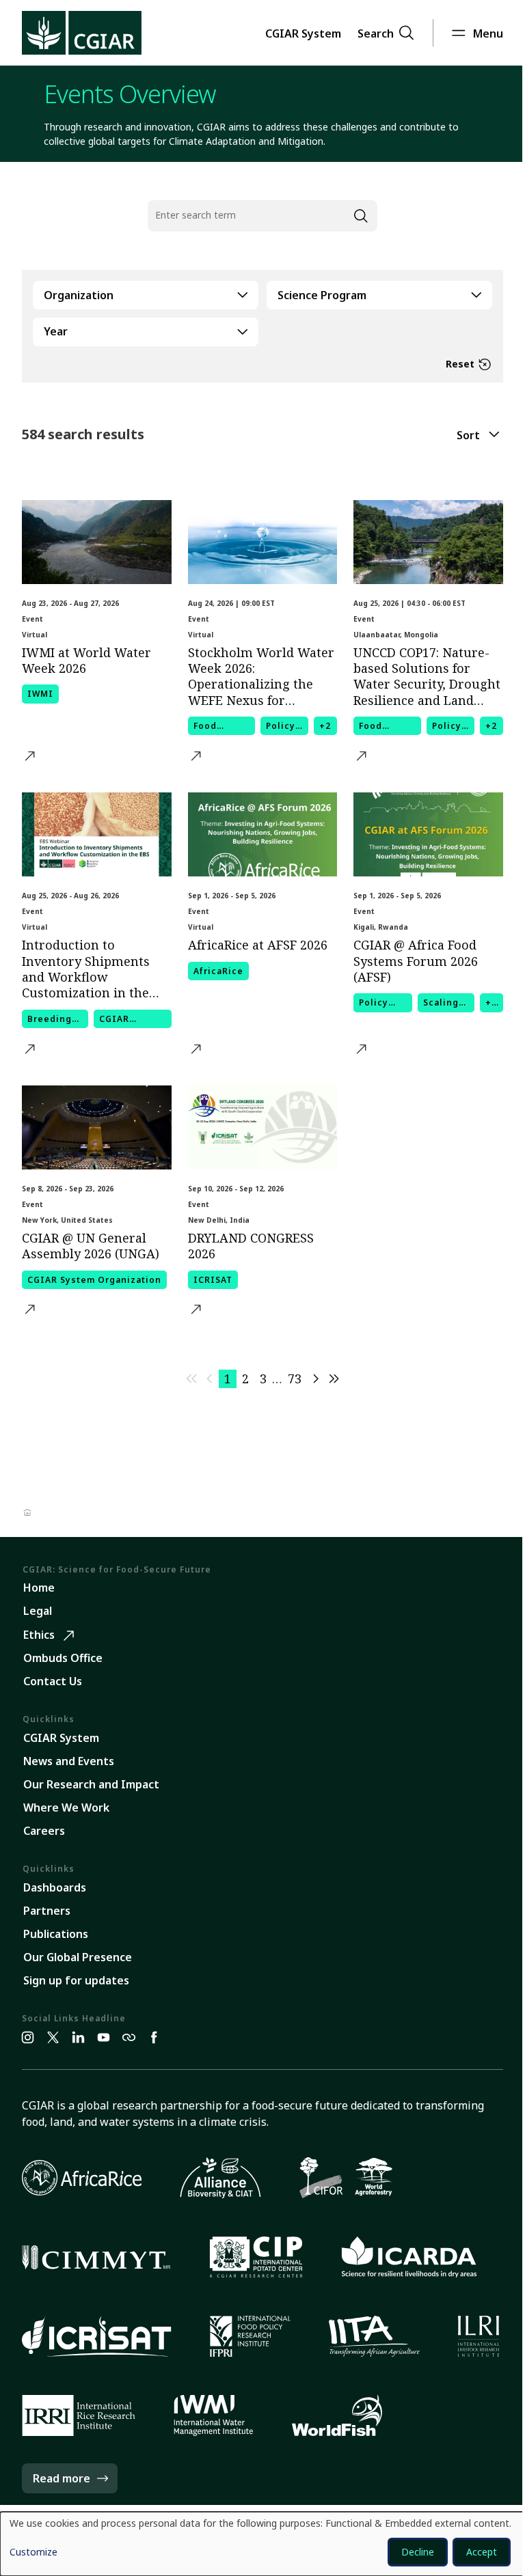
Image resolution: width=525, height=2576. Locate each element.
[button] (303, 33)
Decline (418, 2552)
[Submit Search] (360, 216)
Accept (482, 2552)
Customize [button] (33, 2553)
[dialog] (262, 2544)
